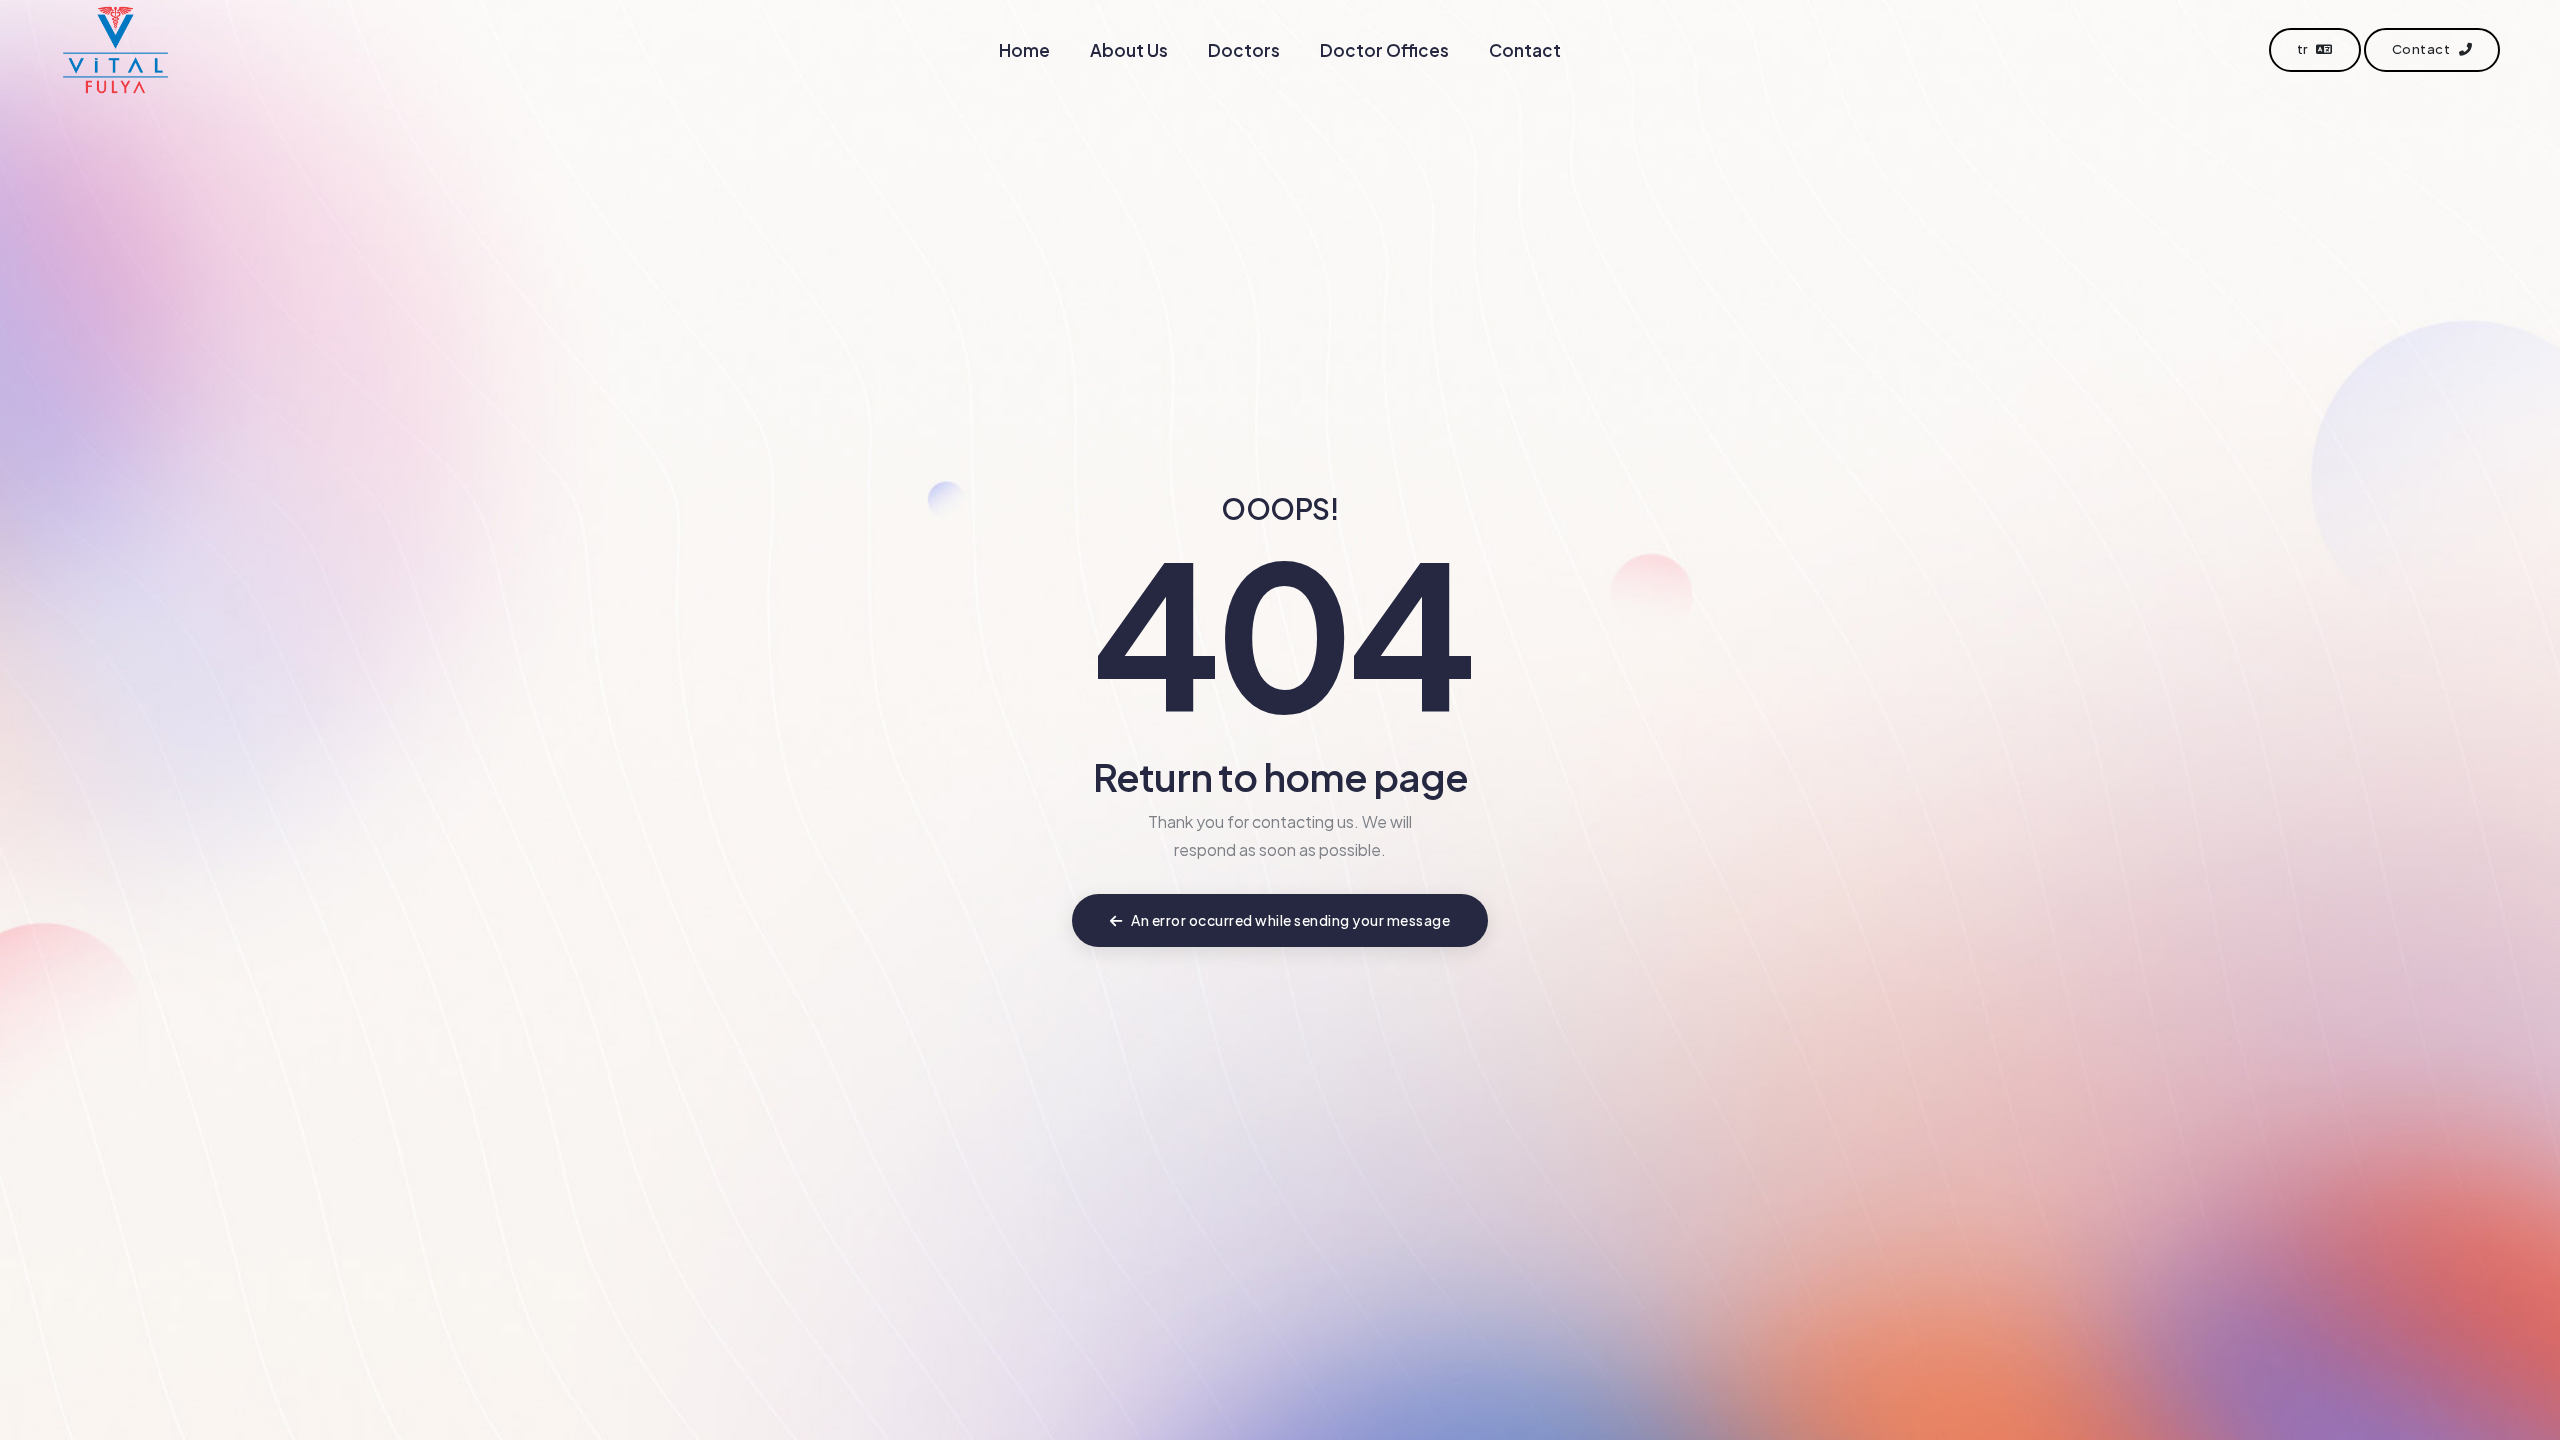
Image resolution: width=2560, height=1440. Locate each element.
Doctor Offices (1384, 50)
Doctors (1244, 50)
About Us (1129, 50)
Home (1024, 50)
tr (2304, 49)
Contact (1525, 50)
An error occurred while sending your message (1290, 920)
